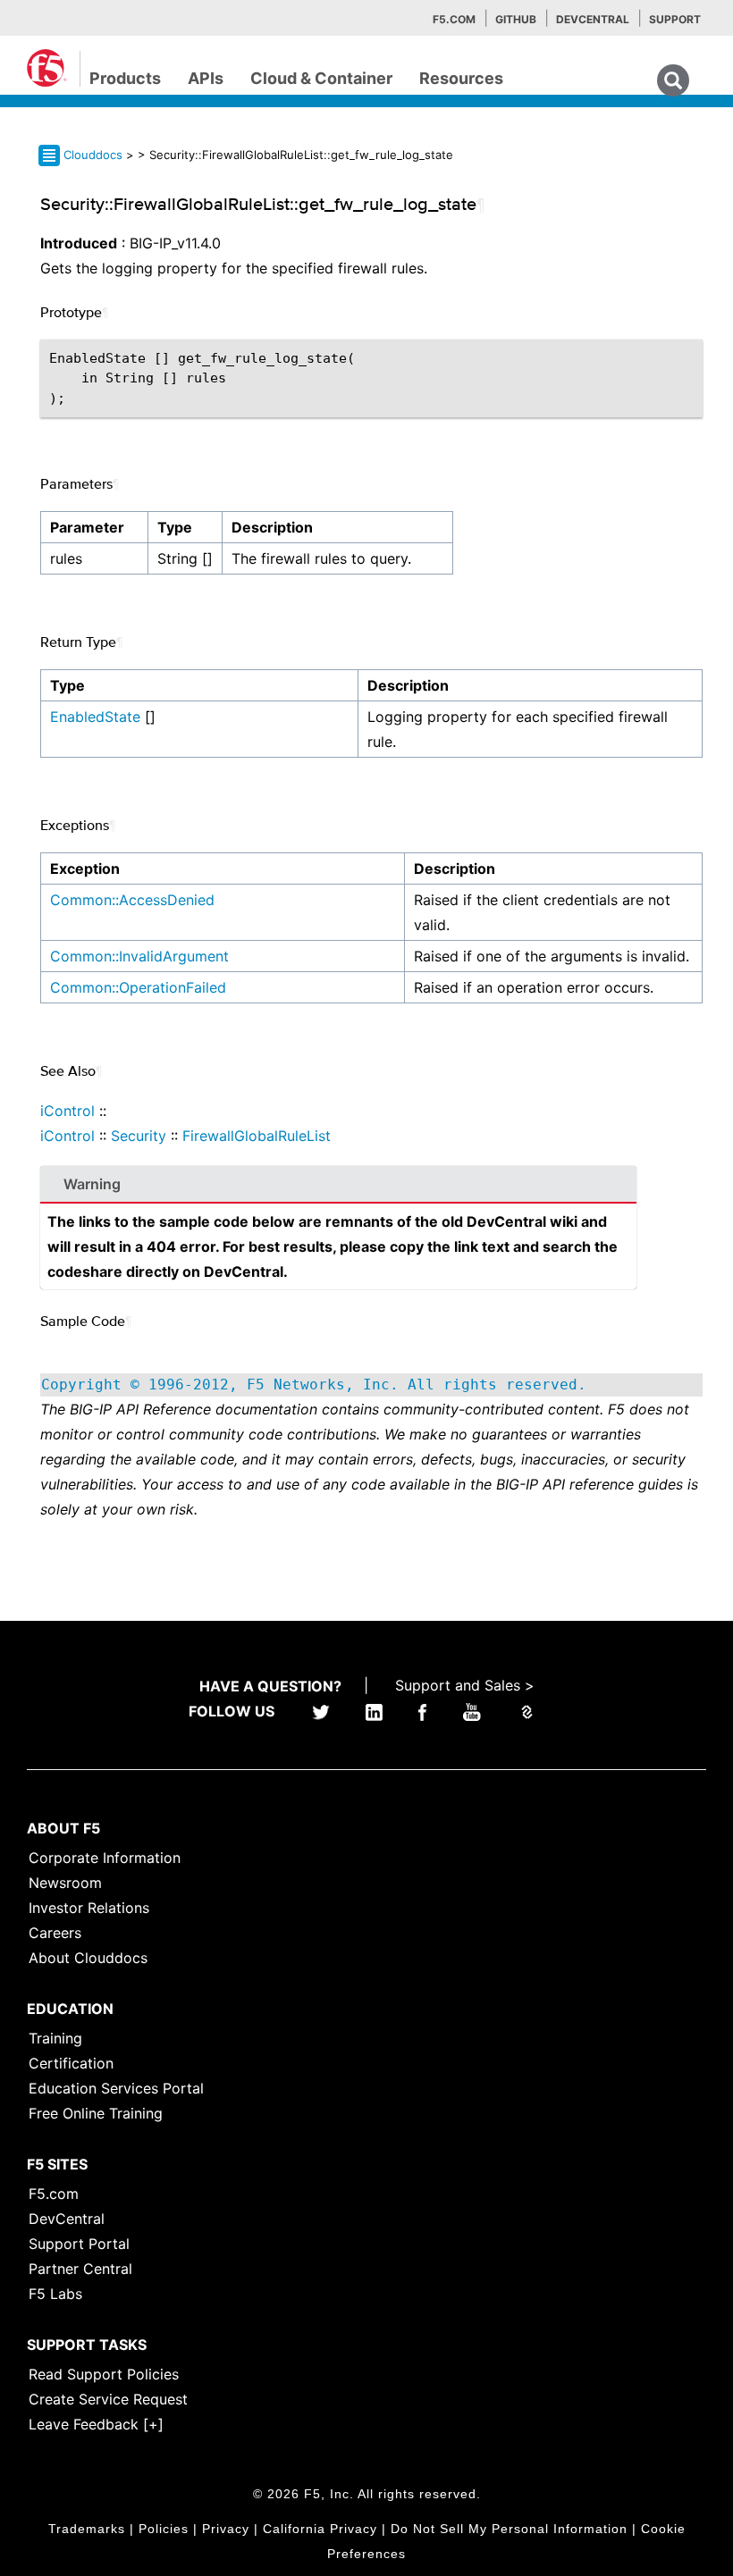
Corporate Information (105, 1858)
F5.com (454, 19)
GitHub (516, 19)
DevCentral (67, 2219)
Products (125, 78)
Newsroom (65, 1883)
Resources (461, 78)
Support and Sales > (465, 1685)
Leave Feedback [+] (96, 2424)
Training (55, 2038)
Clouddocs (93, 155)
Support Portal (79, 2244)
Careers (55, 1933)
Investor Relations (89, 1908)
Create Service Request (108, 2399)
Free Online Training (96, 2113)
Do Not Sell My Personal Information (509, 2529)
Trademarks (87, 2529)
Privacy (226, 2529)
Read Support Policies (104, 2374)
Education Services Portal (116, 2088)
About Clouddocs (88, 1958)
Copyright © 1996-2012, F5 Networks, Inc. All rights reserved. (314, 1384)
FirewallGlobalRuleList (257, 1136)
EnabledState (95, 717)
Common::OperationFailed (138, 987)
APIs (206, 78)
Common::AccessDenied (132, 900)
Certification (71, 2063)
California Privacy (320, 2529)
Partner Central (80, 2269)
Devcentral (593, 19)
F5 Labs (55, 2294)
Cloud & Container (321, 78)
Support (675, 19)
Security (139, 1136)
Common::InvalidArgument (139, 956)
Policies (164, 2529)
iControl (67, 1111)
